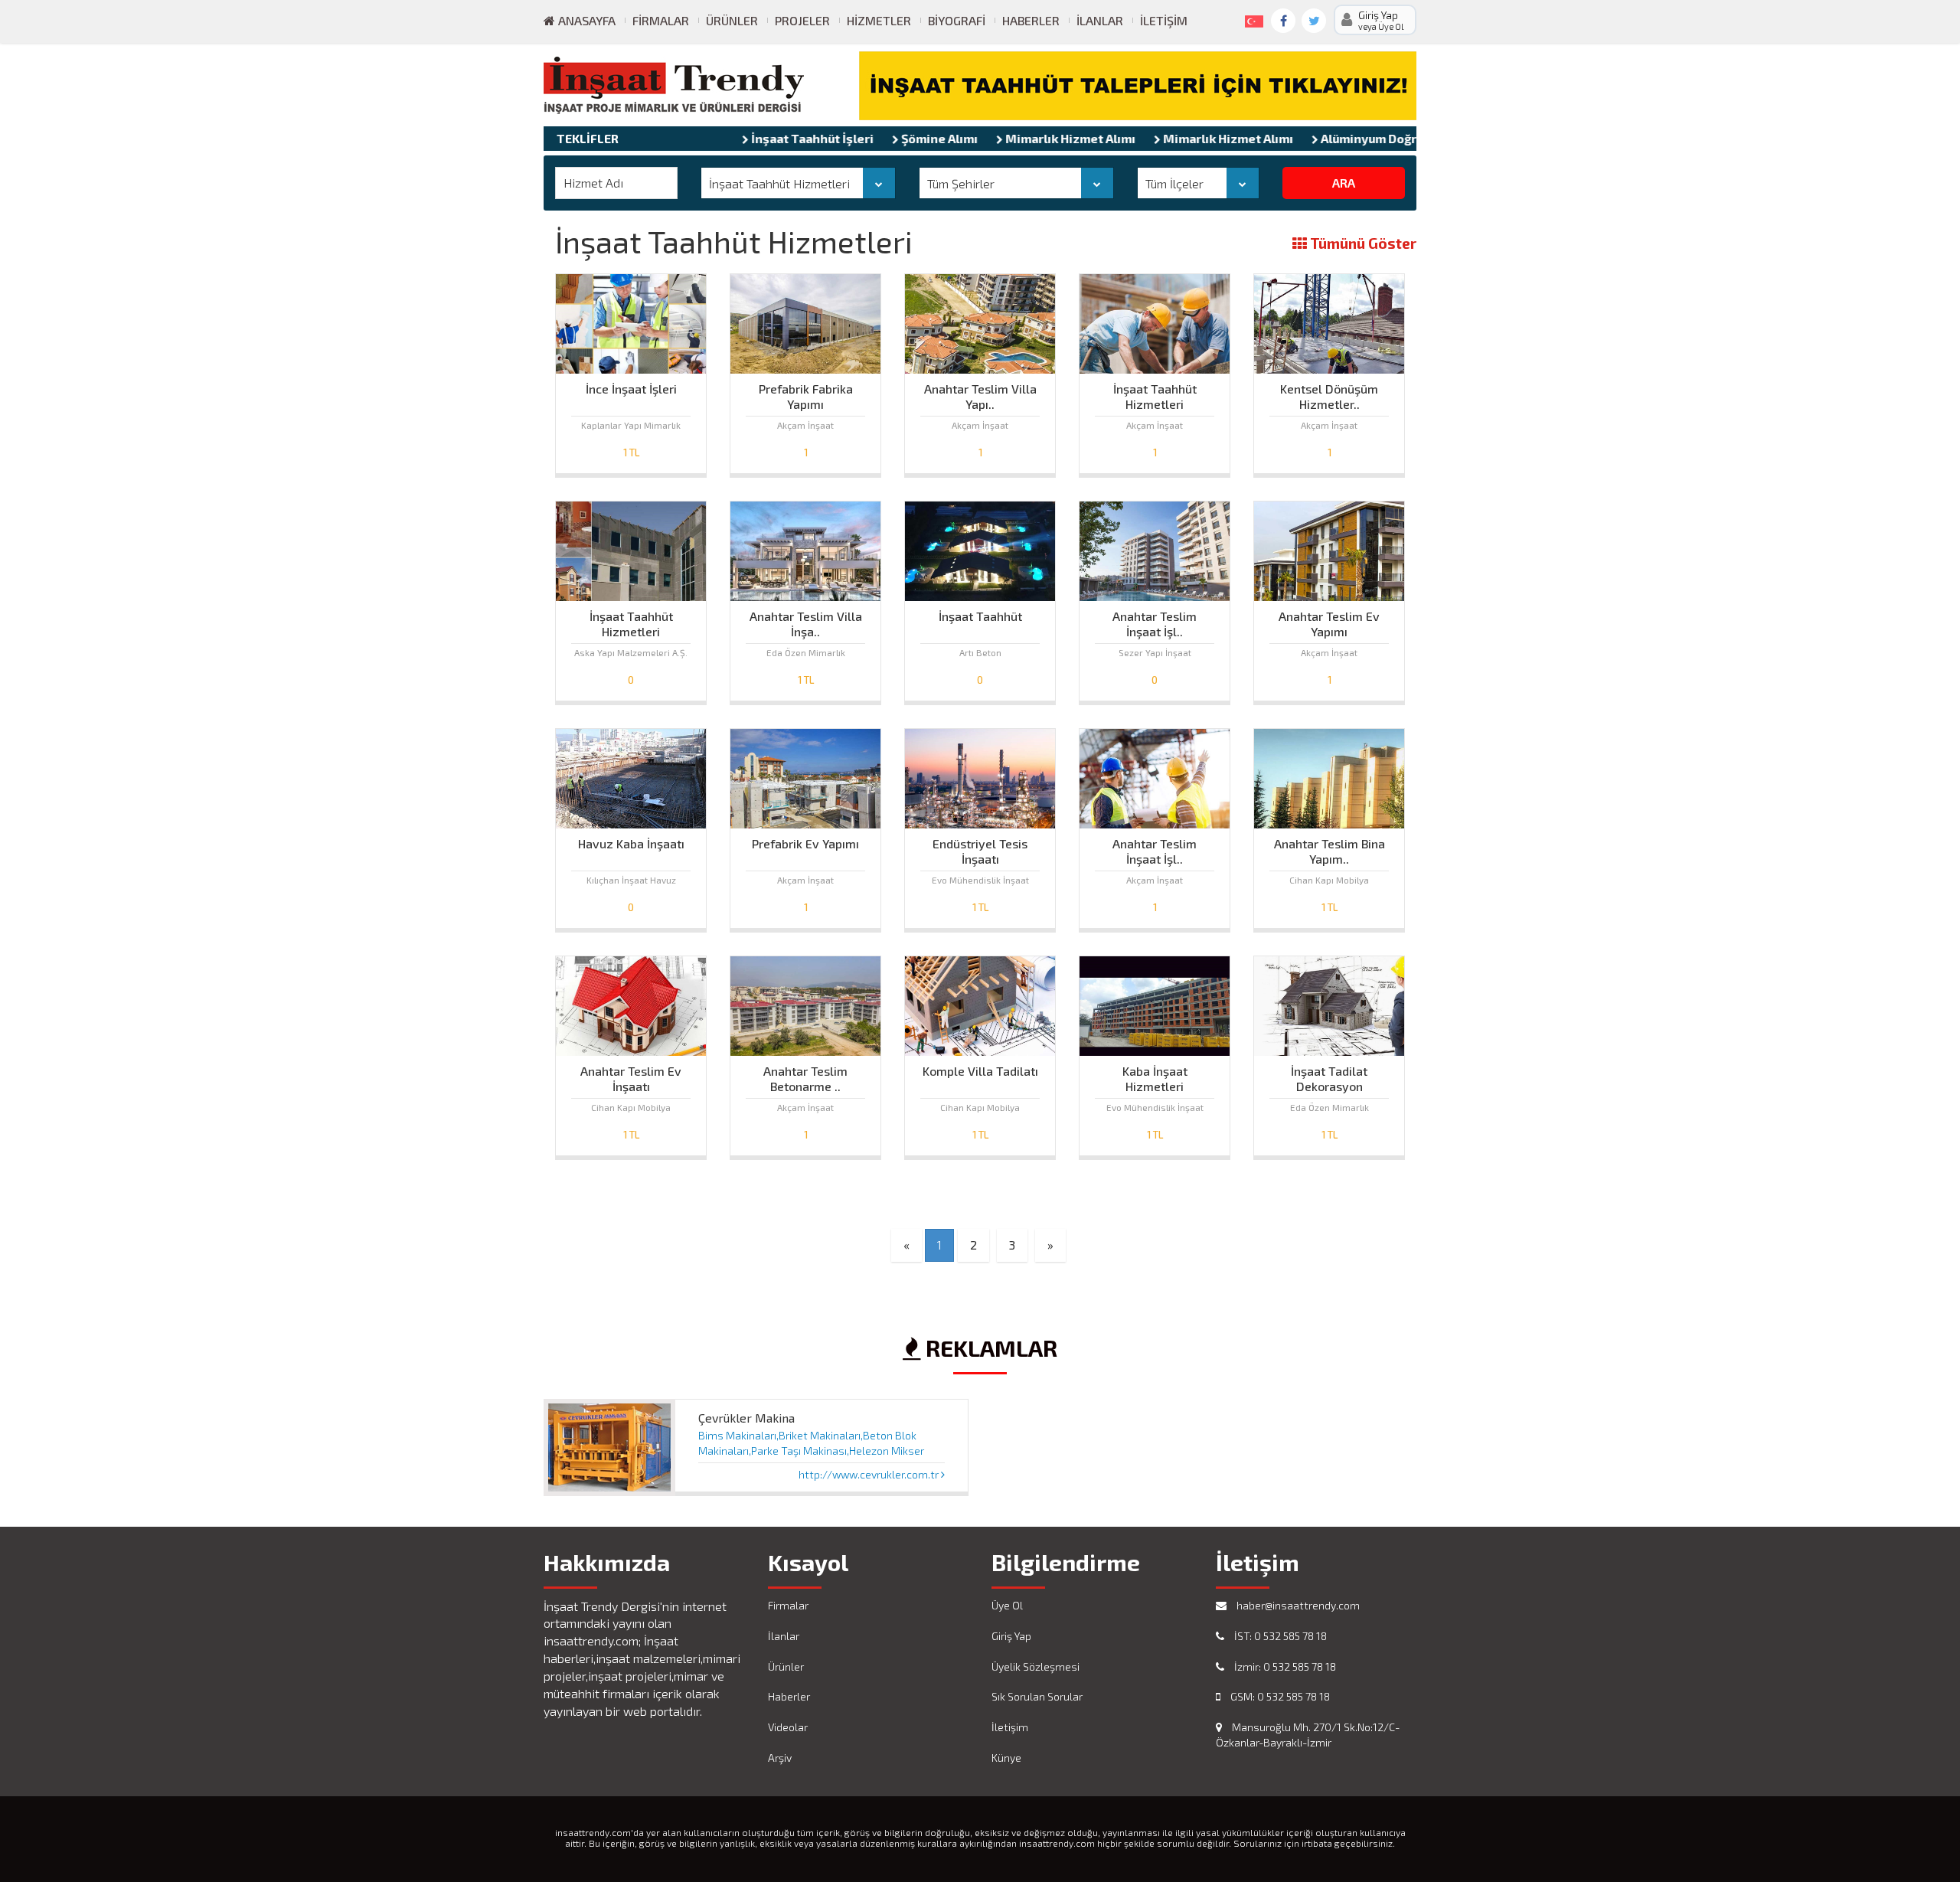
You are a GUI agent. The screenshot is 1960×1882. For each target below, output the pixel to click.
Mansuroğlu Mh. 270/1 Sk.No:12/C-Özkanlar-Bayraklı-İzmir (1308, 1735)
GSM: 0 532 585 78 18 (1279, 1696)
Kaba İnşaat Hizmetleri (1155, 1075)
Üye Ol (1007, 1605)
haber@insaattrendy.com (1297, 1605)
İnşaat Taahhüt (980, 616)
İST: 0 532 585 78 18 (1279, 1636)
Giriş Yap (1011, 1636)
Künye (1006, 1758)
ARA (1344, 183)
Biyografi (957, 20)
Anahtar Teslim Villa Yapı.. (980, 393)
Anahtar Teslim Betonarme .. (805, 1075)
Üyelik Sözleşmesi (1036, 1666)
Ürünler (732, 20)
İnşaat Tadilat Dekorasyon (1329, 1075)
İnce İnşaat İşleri (631, 389)
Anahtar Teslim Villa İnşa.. (806, 620)
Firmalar (661, 20)
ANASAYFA (585, 20)
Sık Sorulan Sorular (1037, 1696)
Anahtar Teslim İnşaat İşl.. (1155, 620)
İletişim (1164, 20)
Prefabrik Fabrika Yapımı (806, 393)
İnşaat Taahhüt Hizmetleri (1155, 393)
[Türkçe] (1251, 18)
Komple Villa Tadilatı (980, 1071)
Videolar (788, 1727)
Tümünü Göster (1362, 244)
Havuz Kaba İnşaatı (631, 843)
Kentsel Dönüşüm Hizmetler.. (1329, 393)
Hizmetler (879, 20)
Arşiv (780, 1758)
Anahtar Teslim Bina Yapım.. (1330, 848)
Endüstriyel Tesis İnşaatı (980, 848)
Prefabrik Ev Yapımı (805, 843)
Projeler (802, 20)
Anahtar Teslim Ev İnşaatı (631, 1075)
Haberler (1031, 20)
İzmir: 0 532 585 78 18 (1284, 1666)
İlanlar (1100, 20)
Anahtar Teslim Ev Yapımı (1329, 620)
